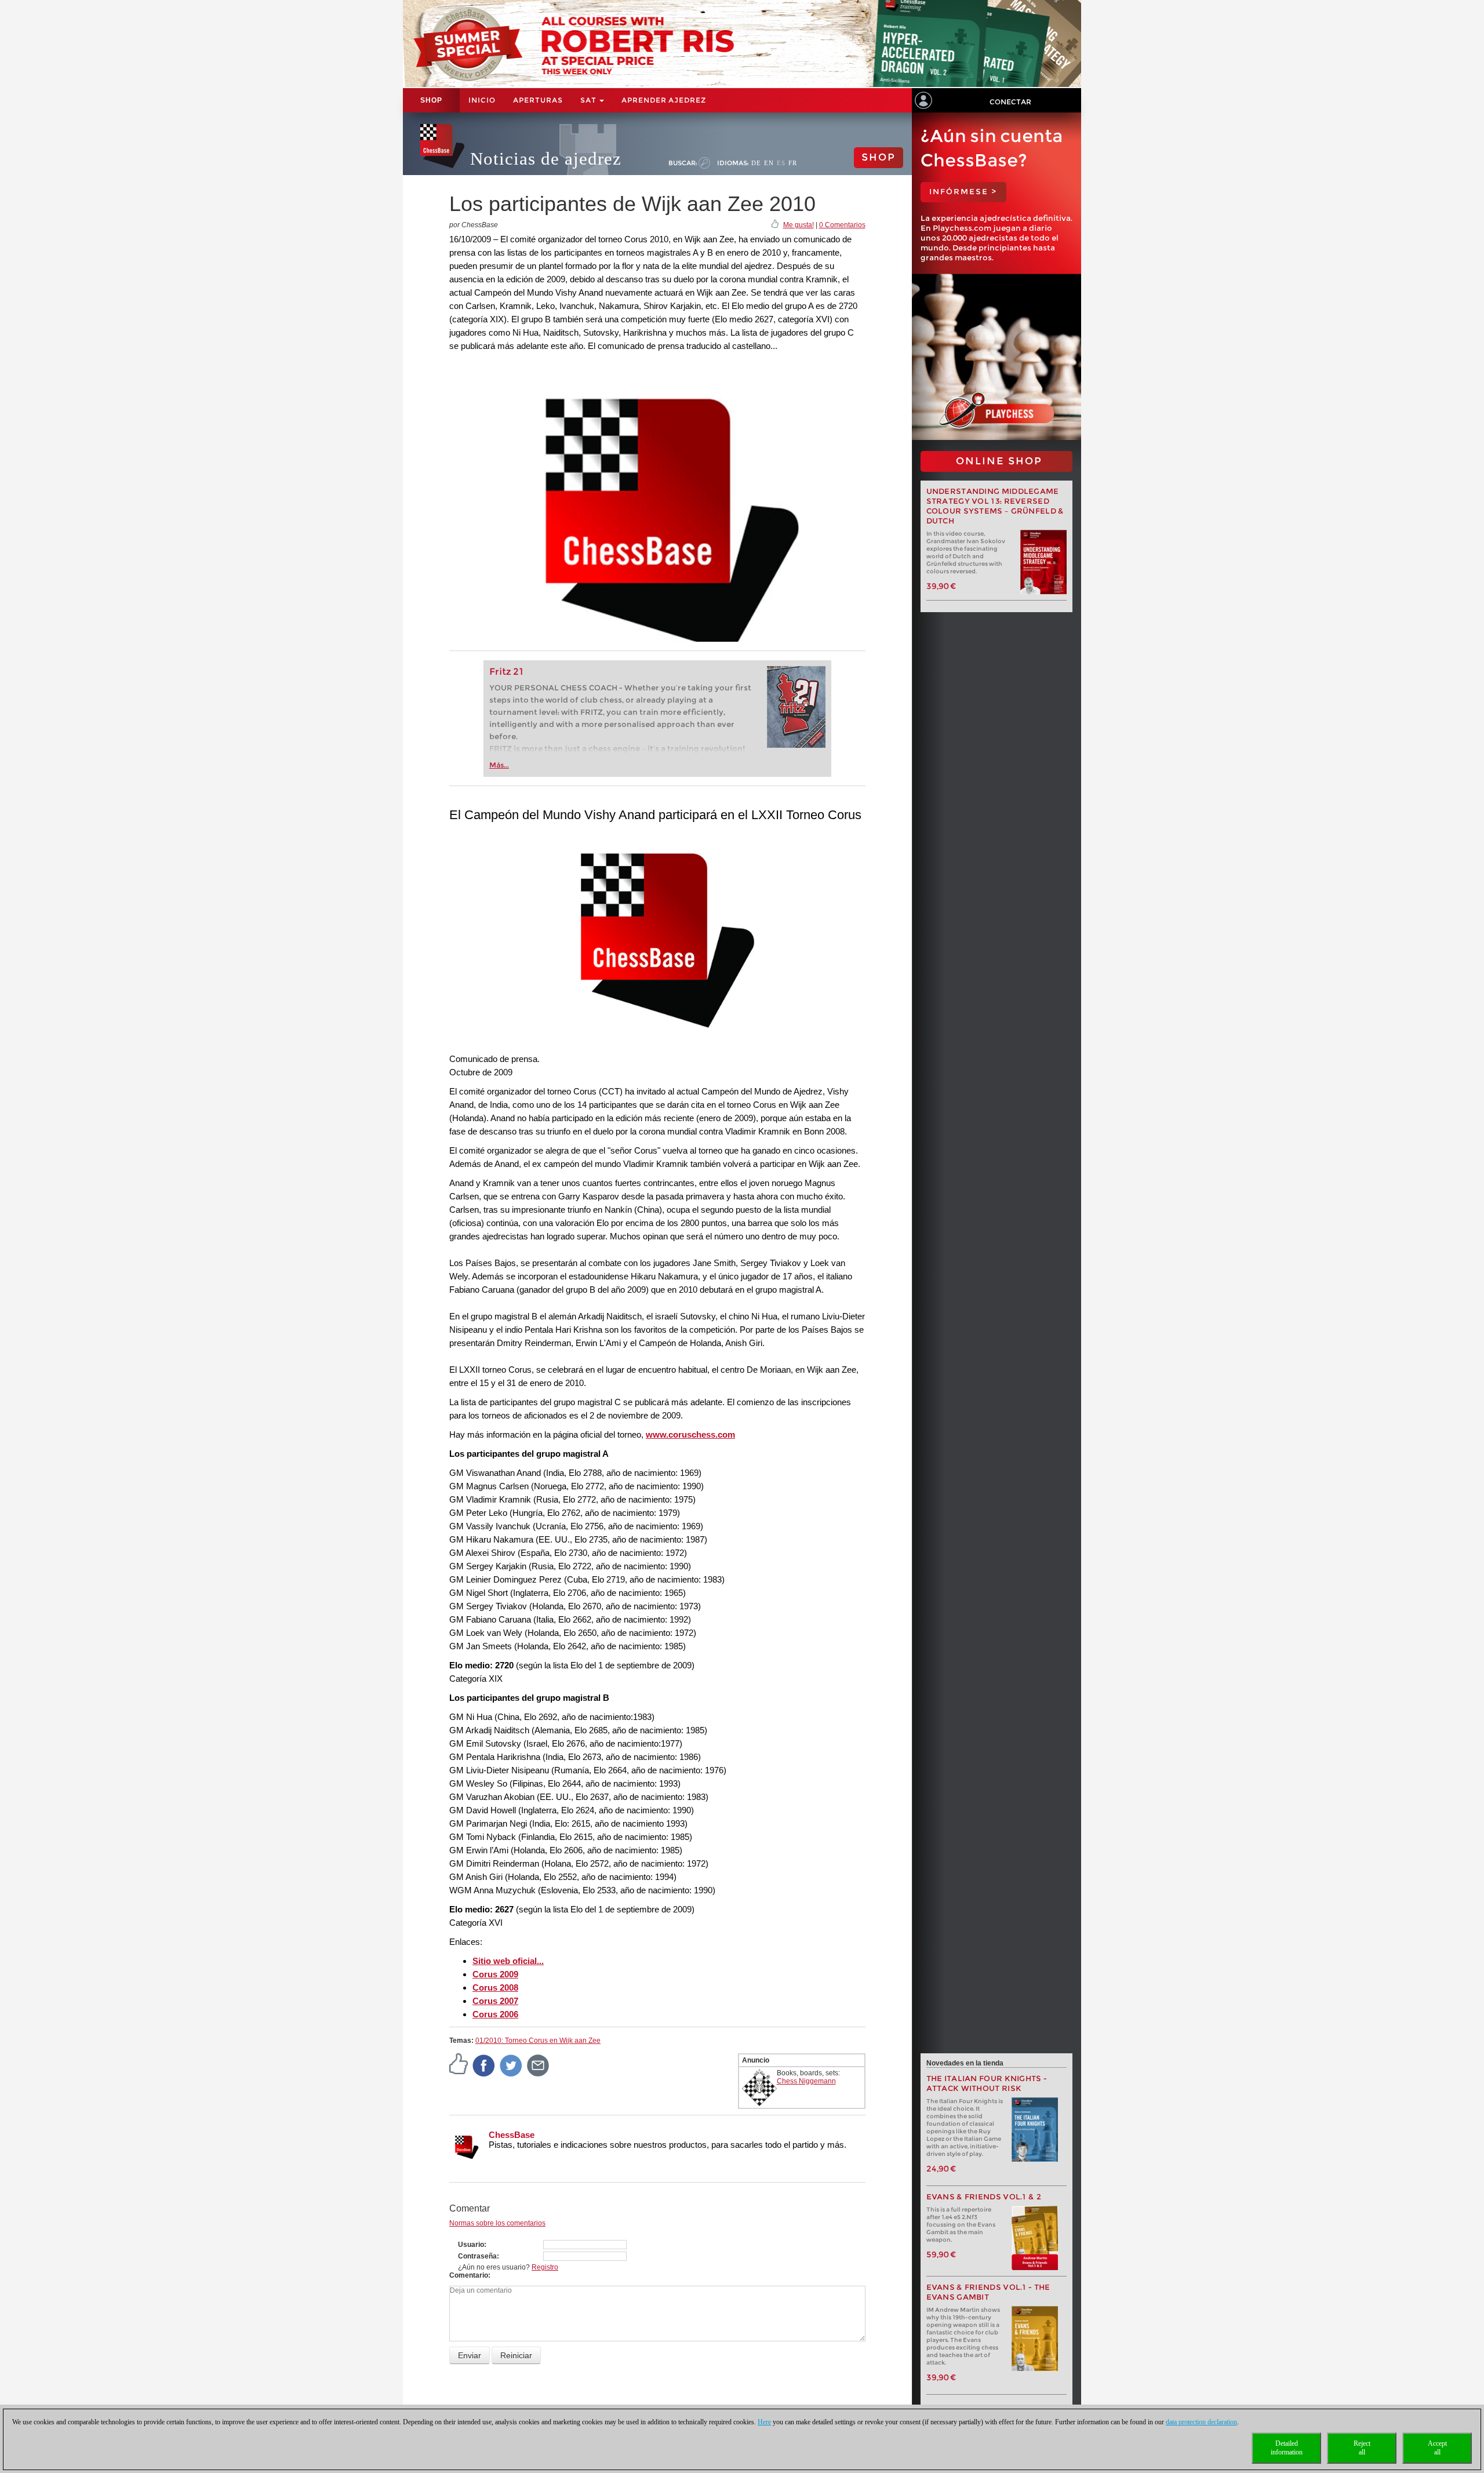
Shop (431, 100)
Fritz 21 (506, 672)
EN (769, 163)
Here (764, 2422)
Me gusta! (799, 225)
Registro (545, 2267)
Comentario (469, 2275)
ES (781, 163)
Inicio (482, 100)
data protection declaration (1201, 2422)
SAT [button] (589, 100)
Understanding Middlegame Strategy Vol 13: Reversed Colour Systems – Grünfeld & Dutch (995, 506)
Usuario (471, 2245)
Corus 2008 (495, 1988)
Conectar (1010, 102)
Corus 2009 (495, 1974)
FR (793, 163)
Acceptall (1437, 2448)
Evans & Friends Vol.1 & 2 (984, 2197)
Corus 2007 (495, 2001)
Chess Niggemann (806, 2081)
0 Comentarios (842, 225)
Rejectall (1362, 2448)
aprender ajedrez (664, 100)
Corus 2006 (495, 2014)
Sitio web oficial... (508, 1961)
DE (756, 163)
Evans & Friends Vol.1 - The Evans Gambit (988, 2292)
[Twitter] (511, 2065)
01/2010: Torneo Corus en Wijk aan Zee (538, 2041)
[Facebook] (484, 2065)
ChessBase (512, 2135)
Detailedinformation (1287, 2448)
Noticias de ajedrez (546, 159)
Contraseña (477, 2256)
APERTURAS (538, 100)
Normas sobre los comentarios (497, 2223)
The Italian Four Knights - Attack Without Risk (987, 2083)
